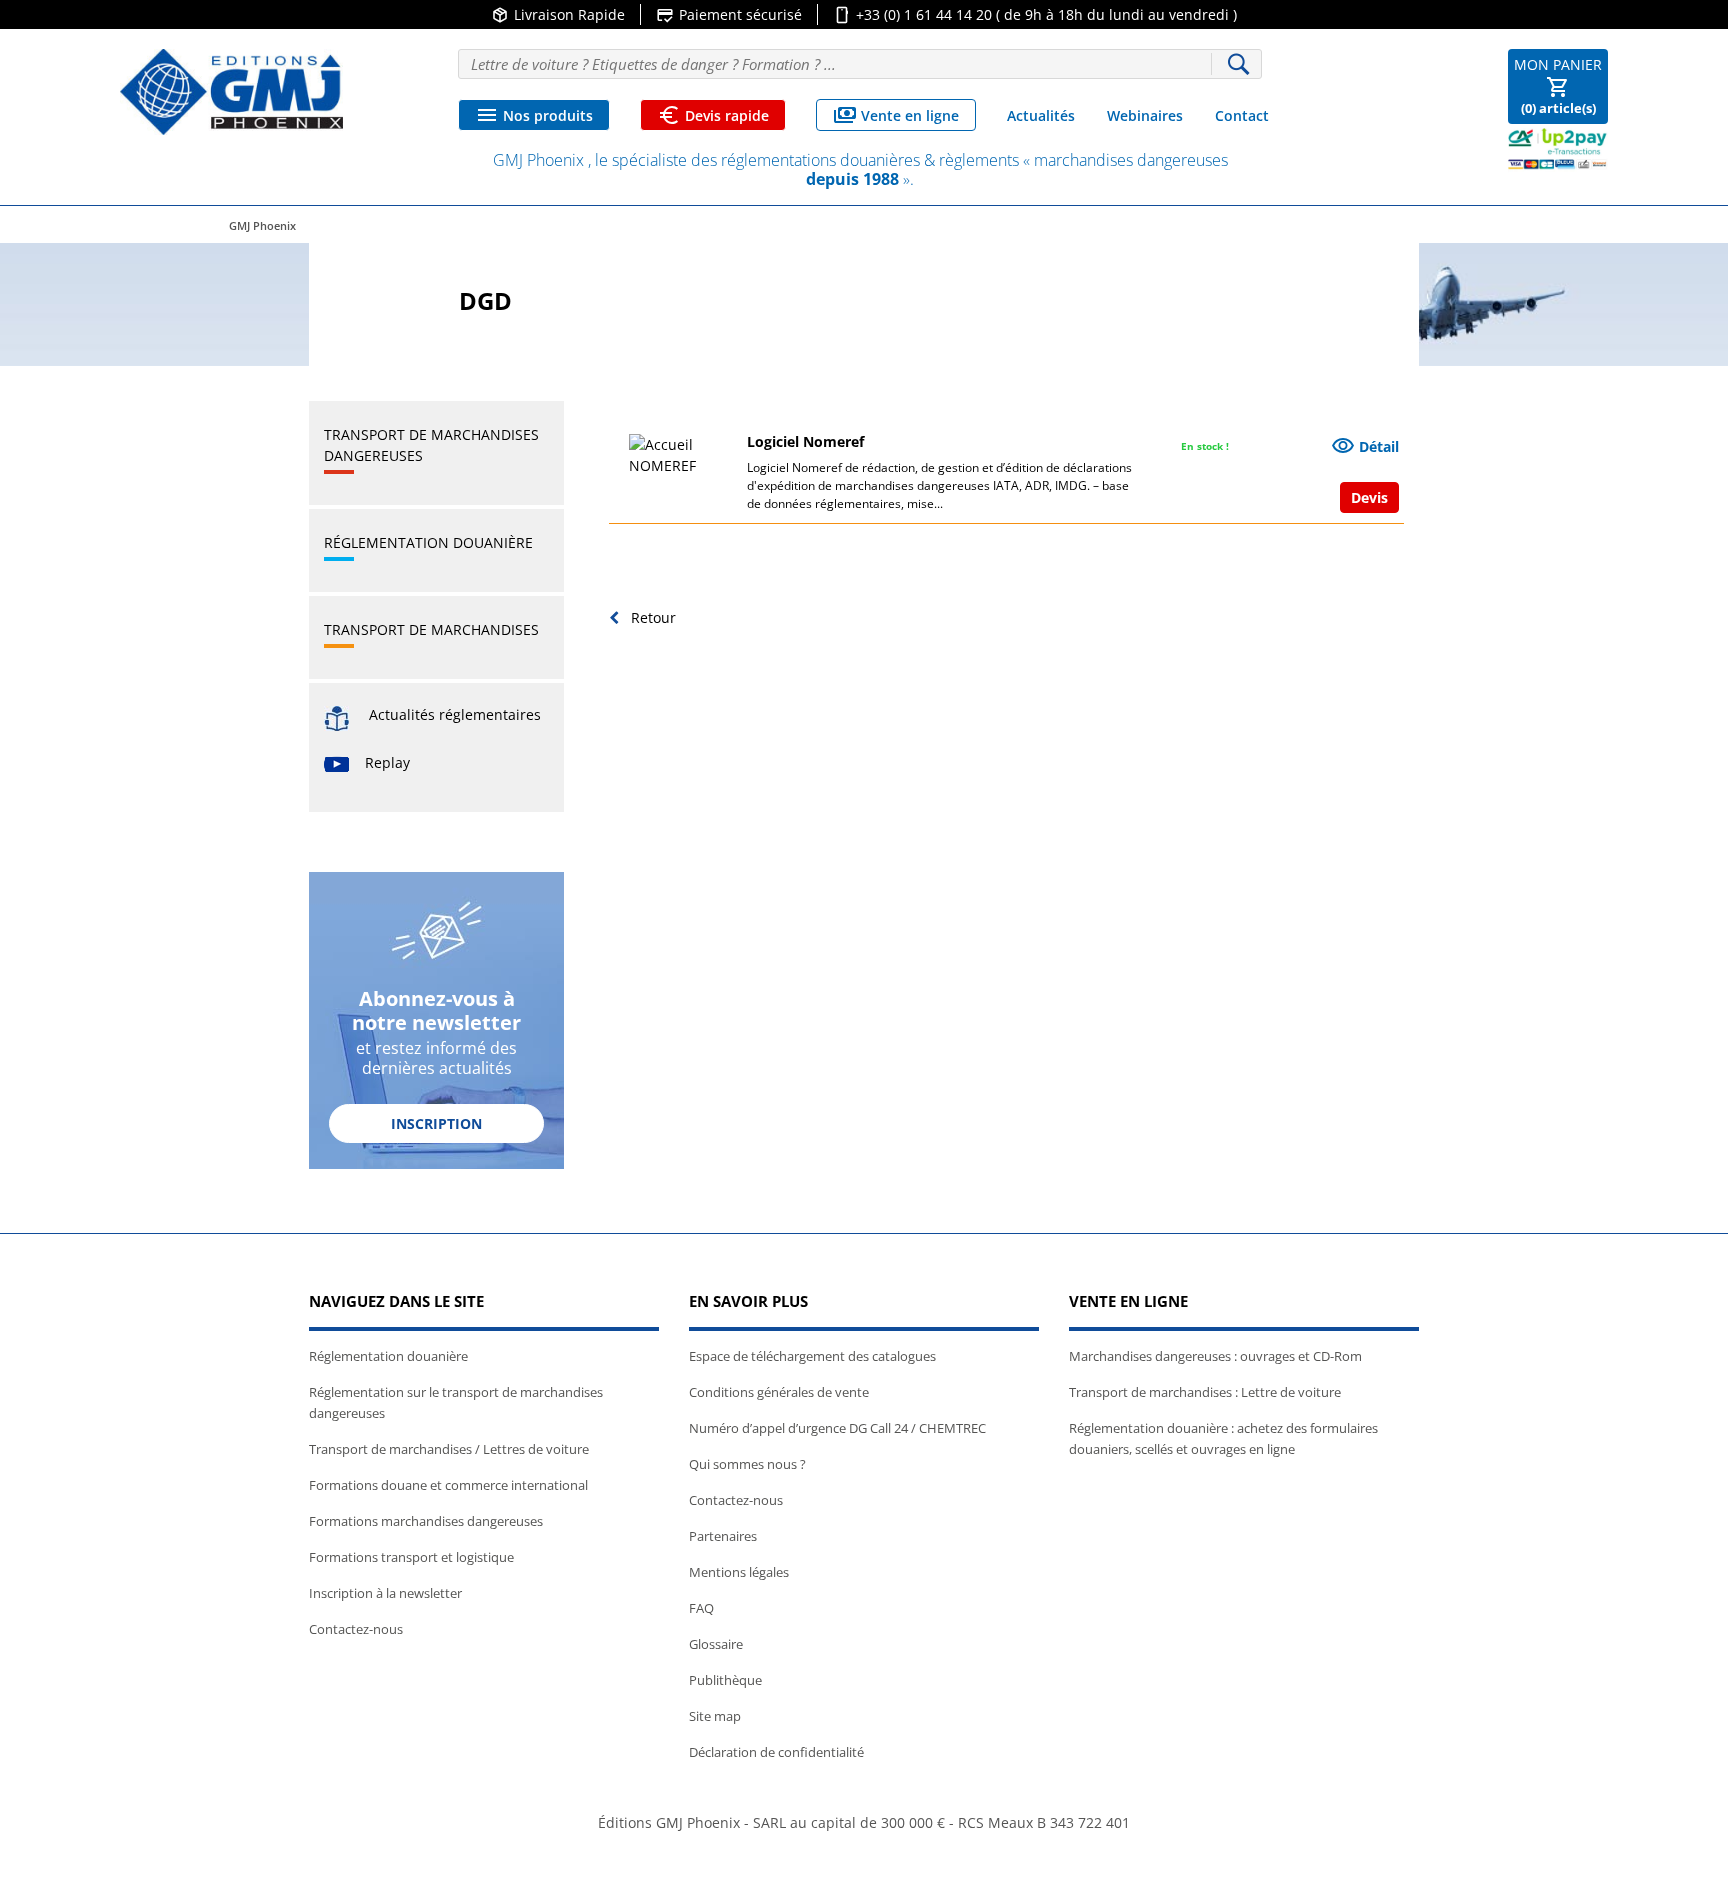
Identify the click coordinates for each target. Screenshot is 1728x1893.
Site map (715, 1716)
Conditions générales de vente (779, 1392)
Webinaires (1145, 115)
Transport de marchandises (431, 629)
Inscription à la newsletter (385, 1593)
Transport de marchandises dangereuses (431, 445)
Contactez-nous (356, 1629)
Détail (1365, 446)
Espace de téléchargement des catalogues (812, 1356)
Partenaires (723, 1536)
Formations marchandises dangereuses (426, 1521)
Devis (1369, 497)
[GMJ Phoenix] (231, 92)
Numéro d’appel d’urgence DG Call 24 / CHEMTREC (837, 1428)
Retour (651, 617)
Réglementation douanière (428, 542)
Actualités (1041, 115)
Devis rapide (713, 115)
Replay (387, 762)
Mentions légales (739, 1572)
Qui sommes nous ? (747, 1464)
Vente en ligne (896, 115)
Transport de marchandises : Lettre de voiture (1205, 1392)
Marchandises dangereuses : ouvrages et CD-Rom (1215, 1356)
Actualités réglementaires (455, 715)
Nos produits (534, 115)
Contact (1242, 115)
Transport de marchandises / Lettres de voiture (449, 1449)
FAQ (701, 1608)
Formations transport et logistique (411, 1557)
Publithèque (725, 1680)
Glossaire (716, 1644)
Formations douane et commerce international (448, 1485)
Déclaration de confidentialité (776, 1752)
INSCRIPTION (436, 1123)
